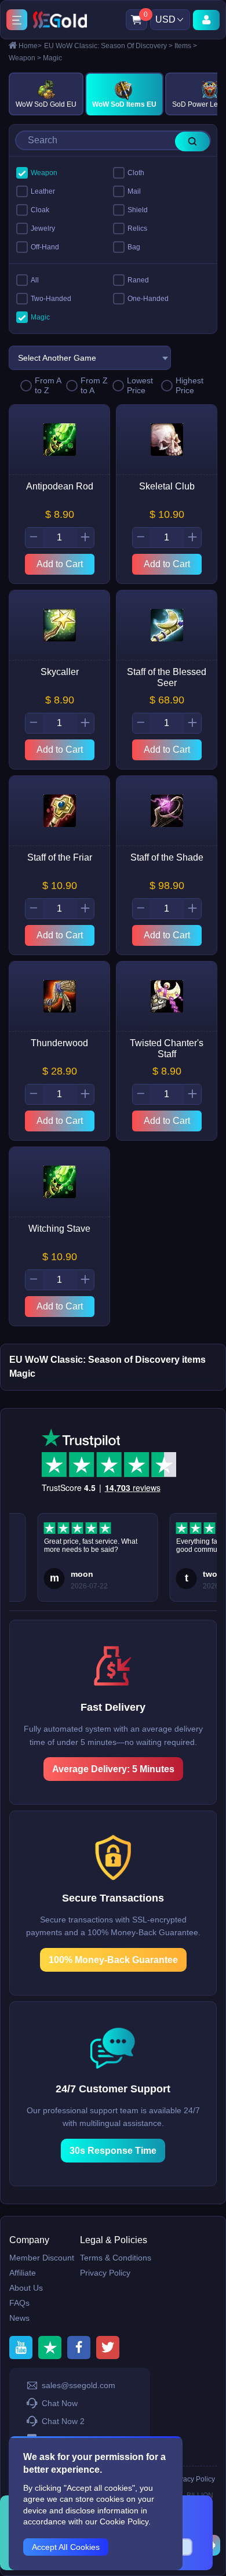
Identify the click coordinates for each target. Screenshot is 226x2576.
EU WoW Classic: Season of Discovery (108, 46)
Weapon (25, 58)
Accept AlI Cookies (66, 2547)
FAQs (19, 2303)
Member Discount (42, 2258)
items (186, 46)
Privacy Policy (105, 2273)
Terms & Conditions (116, 2258)
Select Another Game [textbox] (57, 358)
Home (30, 46)
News (19, 2318)
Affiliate (23, 2273)
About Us (26, 2288)
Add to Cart (60, 564)
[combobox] (90, 358)
